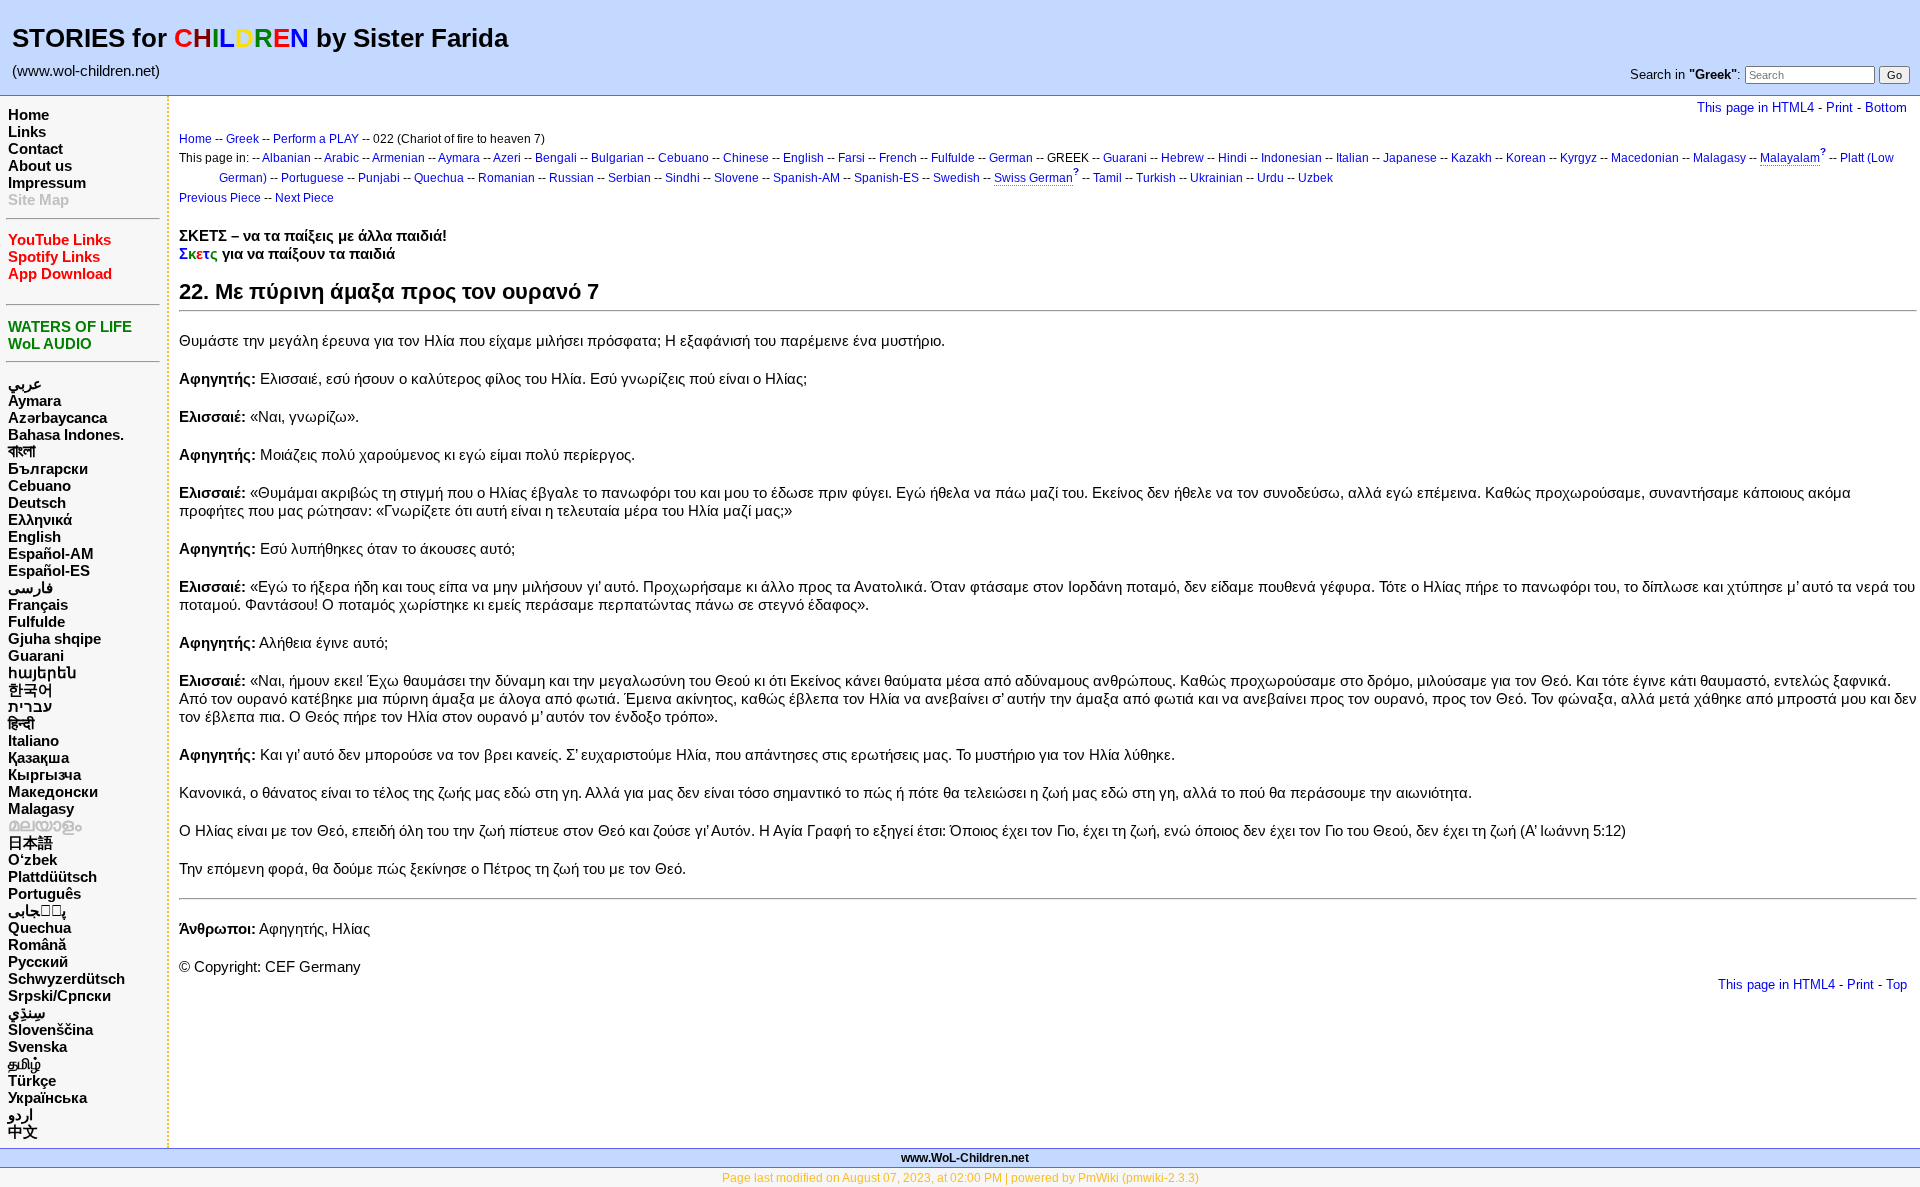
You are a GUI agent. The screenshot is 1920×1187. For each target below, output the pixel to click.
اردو (20, 1114)
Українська (47, 1097)
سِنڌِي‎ (27, 1012)
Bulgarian (617, 158)
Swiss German (1033, 178)
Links (27, 131)
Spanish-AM (806, 178)
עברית (30, 706)
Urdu (1270, 178)
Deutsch (37, 502)
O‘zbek (32, 859)
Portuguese (312, 178)
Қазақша (38, 757)
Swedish (956, 178)
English (34, 536)
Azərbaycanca (57, 417)
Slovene (736, 178)
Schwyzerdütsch (66, 978)
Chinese (746, 158)
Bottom (1886, 107)
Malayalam (1790, 158)
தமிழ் (24, 1063)
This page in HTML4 (1755, 107)
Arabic (341, 158)
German (1011, 158)
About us (40, 165)
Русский (38, 961)
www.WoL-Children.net (965, 1158)
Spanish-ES (886, 178)
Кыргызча (44, 774)
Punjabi (379, 178)
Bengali (556, 158)
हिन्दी (21, 723)
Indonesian (1291, 158)
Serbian (629, 178)
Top (1896, 984)
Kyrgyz (1578, 158)
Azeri (507, 158)
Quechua (39, 927)
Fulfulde (36, 621)
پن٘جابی (37, 910)
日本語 (30, 842)
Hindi (1232, 158)
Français (38, 604)
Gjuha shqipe (54, 638)
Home (28, 114)
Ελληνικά (40, 519)
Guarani (36, 655)
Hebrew (1182, 158)
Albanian (286, 158)
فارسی (30, 587)
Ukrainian (1216, 178)
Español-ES (49, 570)
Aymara (34, 400)
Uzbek (1315, 178)
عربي (25, 383)
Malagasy (41, 808)
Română (37, 944)
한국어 (30, 689)
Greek (242, 139)
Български (48, 468)
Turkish (1156, 178)
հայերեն (42, 672)
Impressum (47, 182)
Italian (1352, 158)
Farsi (851, 158)
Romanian (506, 178)
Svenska (37, 1046)
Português (44, 893)
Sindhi (682, 178)
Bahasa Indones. (66, 434)
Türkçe (32, 1080)
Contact (35, 148)
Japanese (1410, 158)
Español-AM (51, 553)
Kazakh (1471, 158)
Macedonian (1645, 158)
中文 (23, 1131)
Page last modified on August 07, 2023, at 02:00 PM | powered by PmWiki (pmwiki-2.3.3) (960, 1178)
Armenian (398, 158)
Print (1839, 107)
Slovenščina (50, 1029)
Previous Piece (220, 198)
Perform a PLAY (316, 139)
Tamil (1107, 178)
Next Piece (304, 198)
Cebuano (39, 485)
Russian (571, 178)
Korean (1526, 158)
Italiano (33, 740)
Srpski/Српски (59, 995)
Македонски (53, 791)
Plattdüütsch (52, 876)
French (898, 158)
